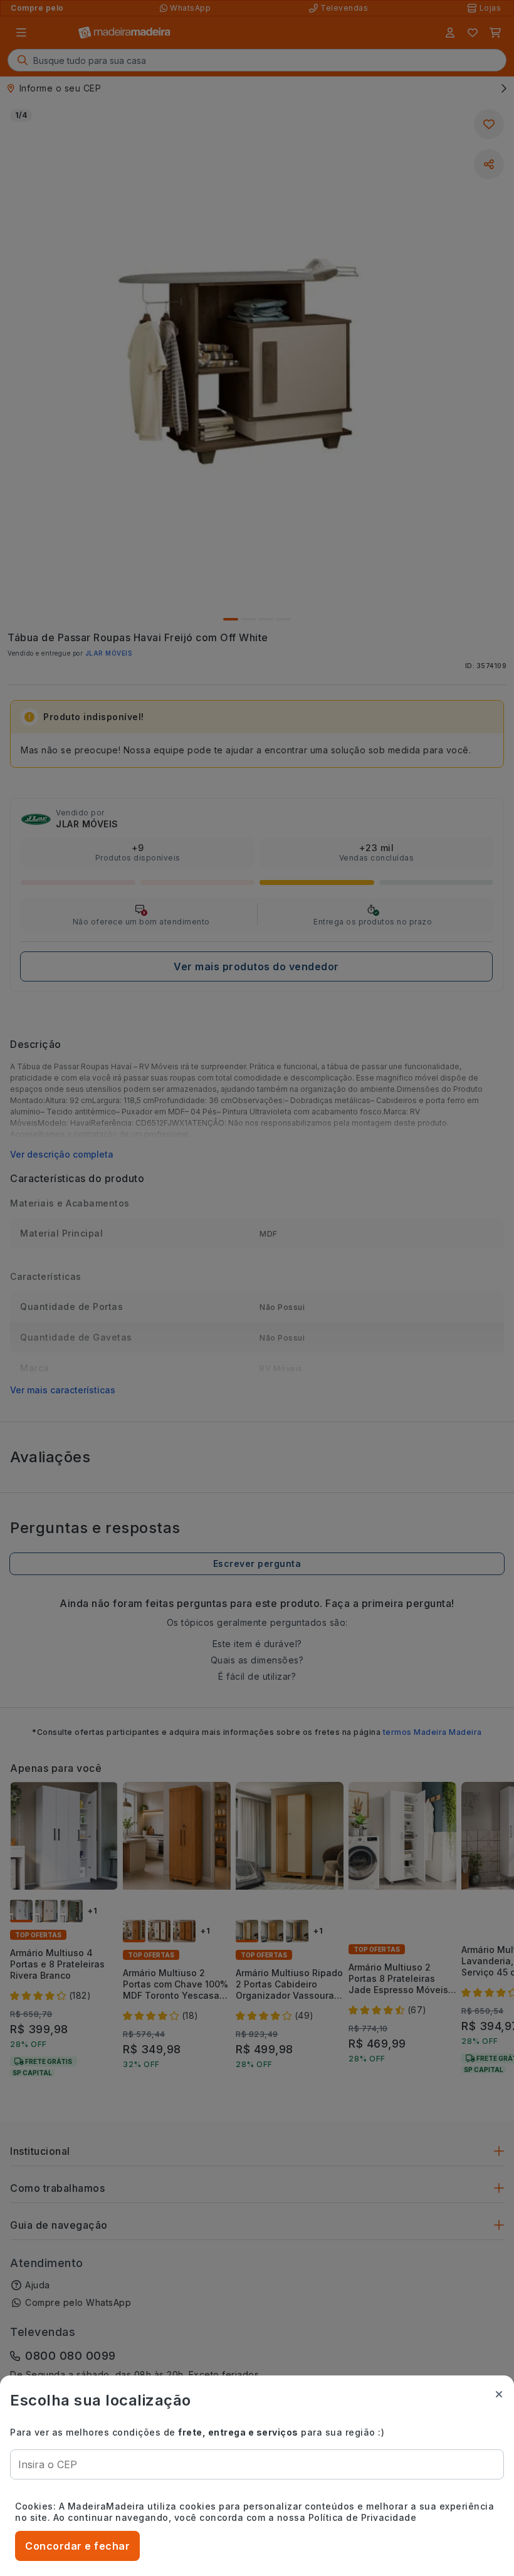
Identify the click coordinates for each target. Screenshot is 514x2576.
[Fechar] (499, 2394)
